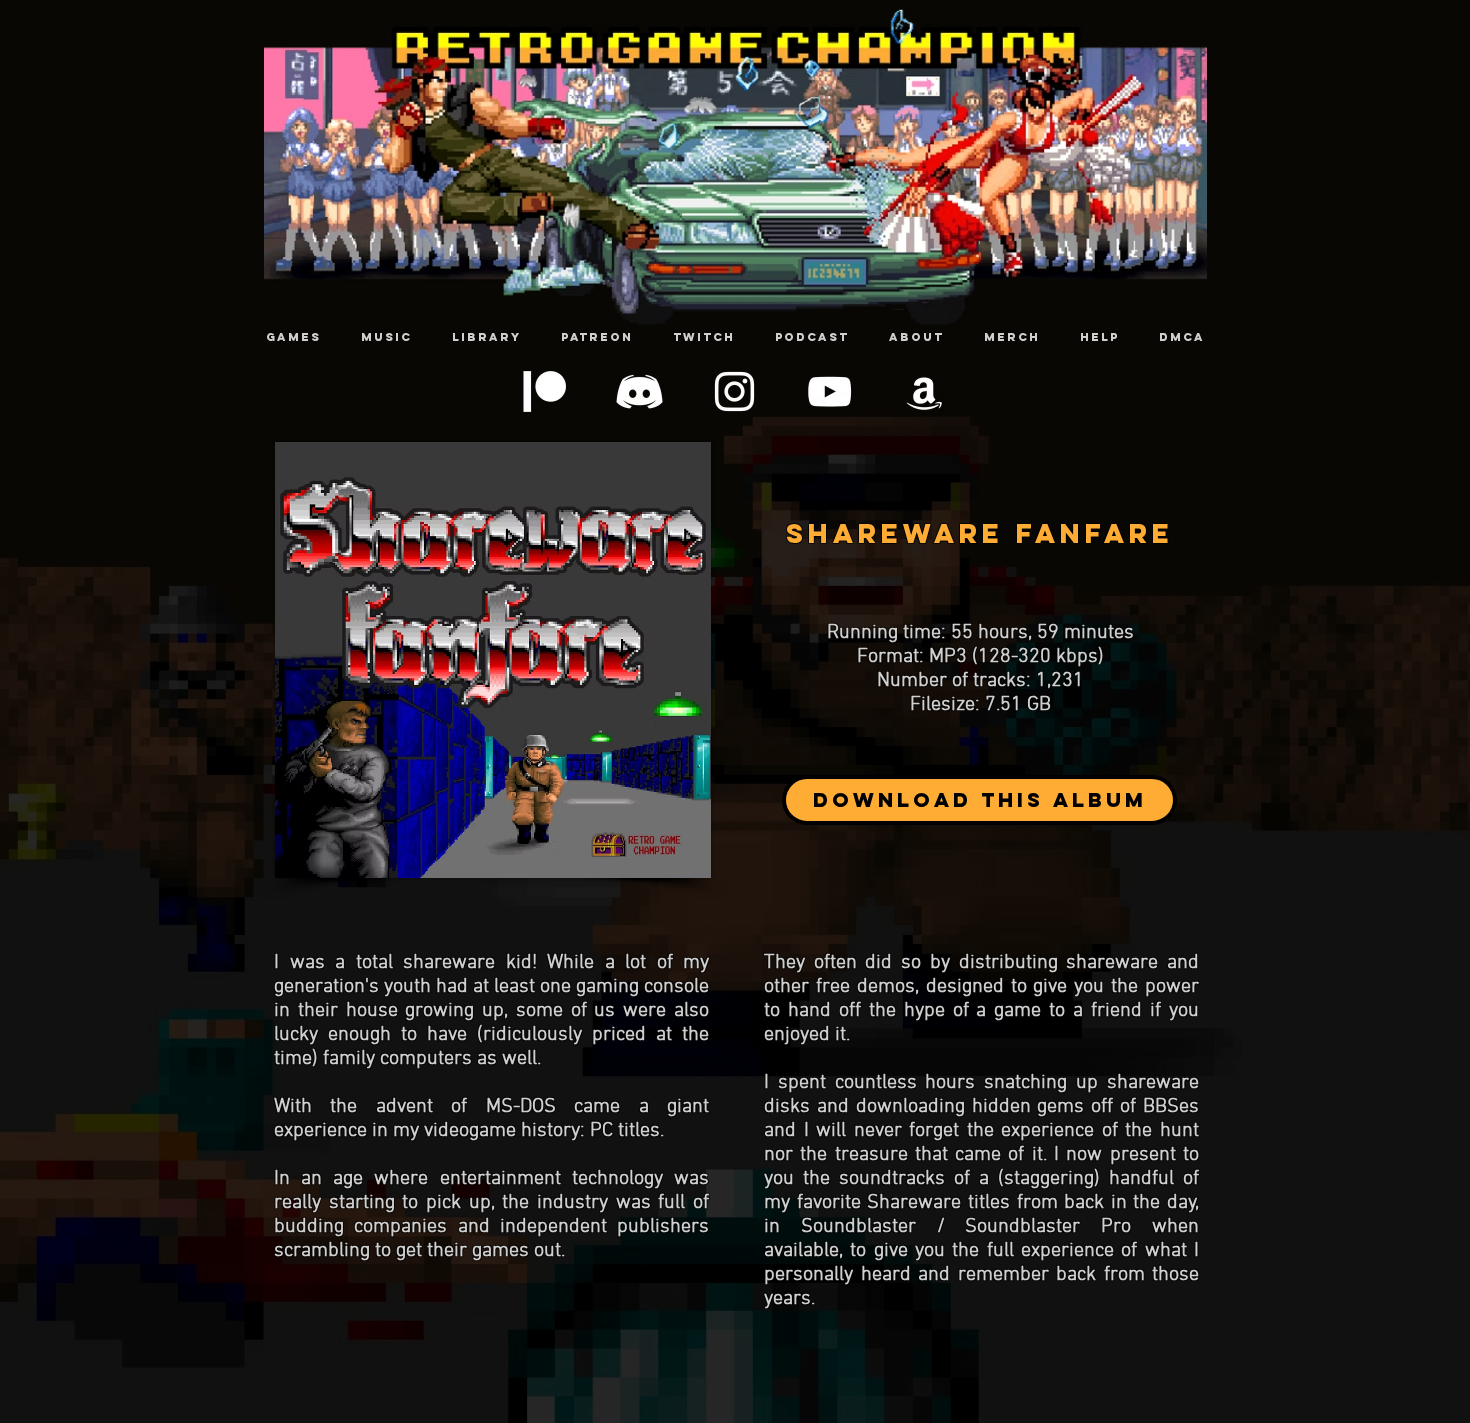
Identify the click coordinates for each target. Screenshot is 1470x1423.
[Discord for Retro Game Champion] (639, 391)
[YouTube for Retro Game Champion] (829, 391)
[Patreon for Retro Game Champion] (544, 391)
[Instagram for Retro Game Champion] (734, 391)
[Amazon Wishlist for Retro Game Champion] (924, 391)
